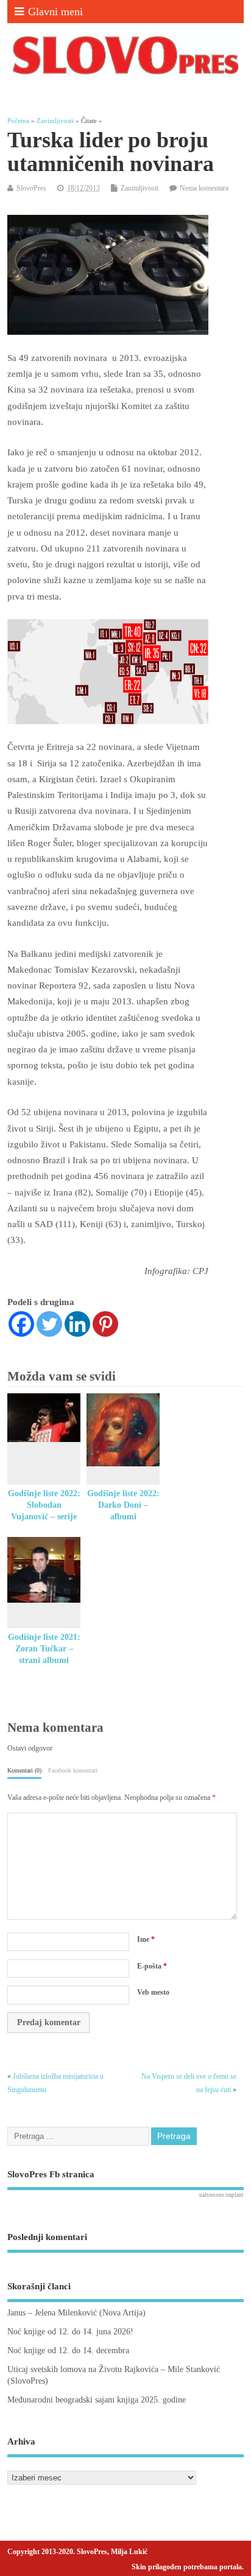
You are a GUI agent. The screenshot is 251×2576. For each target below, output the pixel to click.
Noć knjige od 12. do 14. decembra (68, 2350)
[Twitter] (49, 1324)
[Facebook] (21, 1324)
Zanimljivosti (140, 188)
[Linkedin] (77, 1324)
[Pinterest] (105, 1324)
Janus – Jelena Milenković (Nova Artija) (76, 2313)
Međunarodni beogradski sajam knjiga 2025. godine (97, 2400)
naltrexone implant (221, 2195)
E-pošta (152, 1966)
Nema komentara (204, 188)
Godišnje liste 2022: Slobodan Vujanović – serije (44, 1505)
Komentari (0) (24, 1770)
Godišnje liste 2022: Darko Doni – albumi (123, 1505)
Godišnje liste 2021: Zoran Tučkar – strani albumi (44, 1649)
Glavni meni (55, 12)
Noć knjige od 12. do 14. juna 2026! (70, 2332)
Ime (146, 1939)
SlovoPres (31, 188)
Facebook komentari (73, 1770)
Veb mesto (153, 1992)
